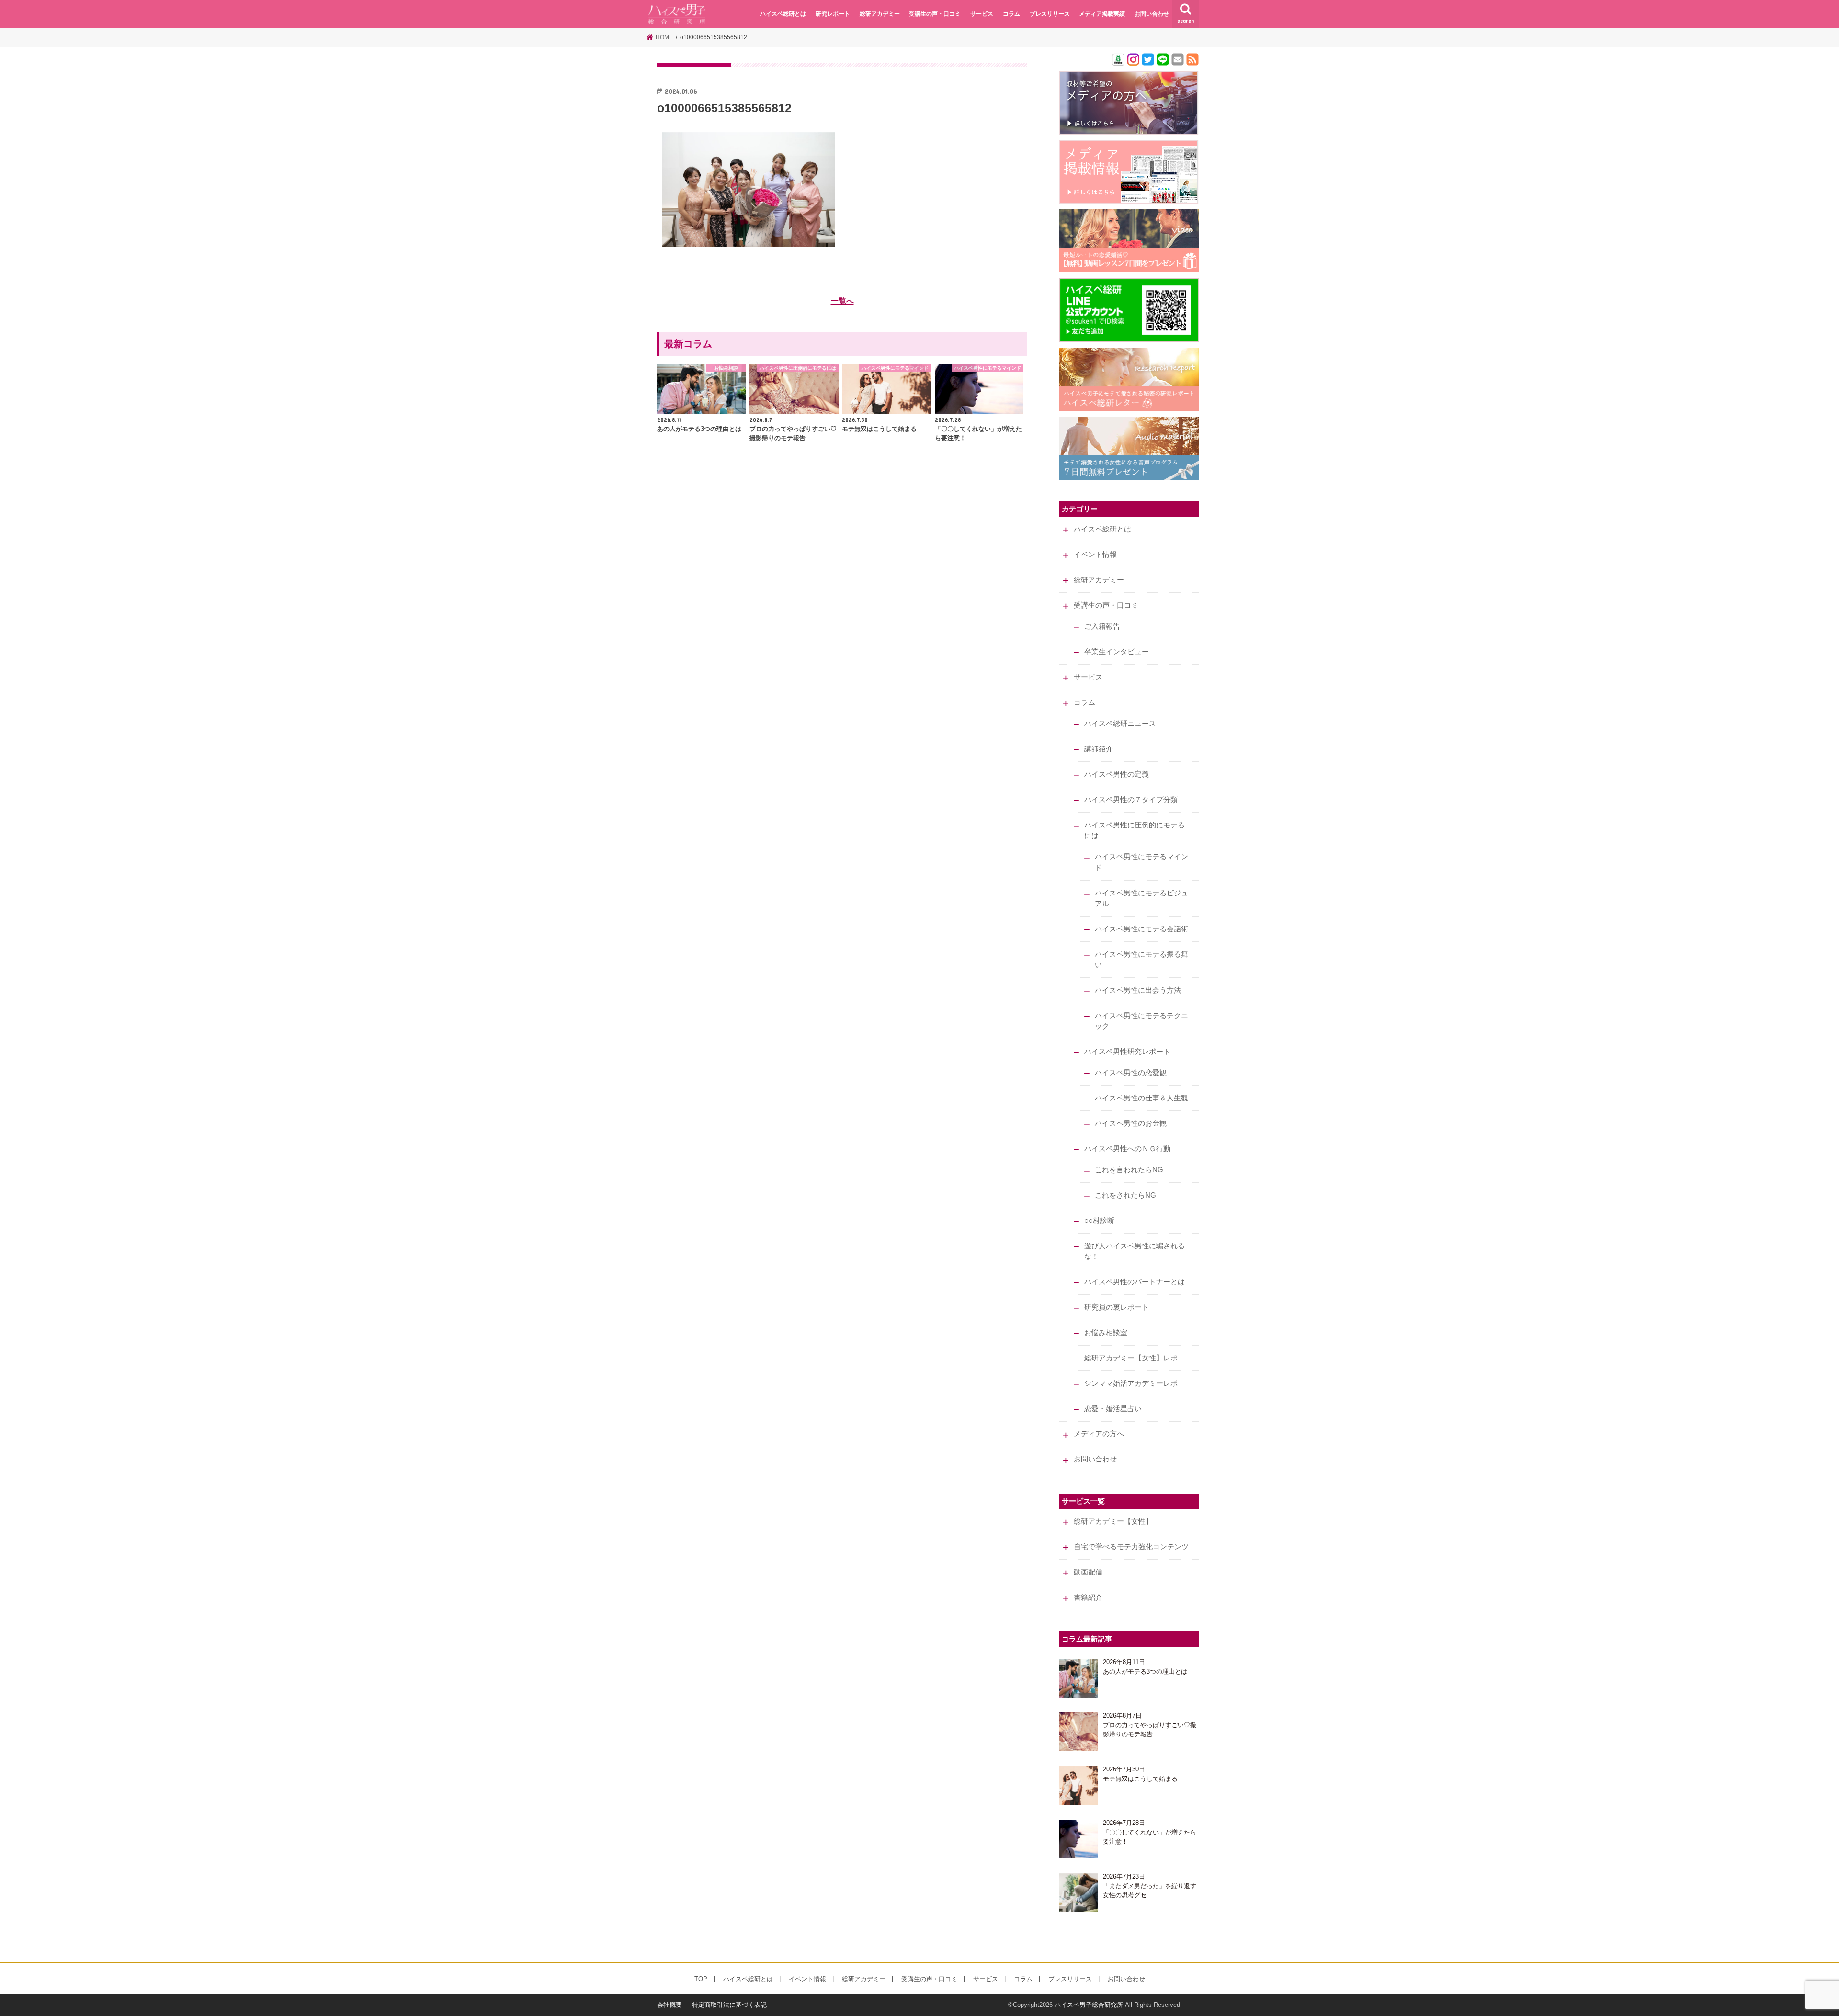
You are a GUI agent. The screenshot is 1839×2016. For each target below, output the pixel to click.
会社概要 (670, 2005)
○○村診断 (1099, 1221)
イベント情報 (1095, 555)
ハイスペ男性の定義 (1117, 774)
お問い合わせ (1152, 14)
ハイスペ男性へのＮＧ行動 (1127, 1149)
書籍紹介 (1088, 1597)
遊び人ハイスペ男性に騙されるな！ (1135, 1251)
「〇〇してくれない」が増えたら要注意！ (1150, 1837)
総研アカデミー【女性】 (1113, 1521)
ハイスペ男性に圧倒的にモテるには (1135, 830)
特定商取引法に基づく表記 (729, 2005)
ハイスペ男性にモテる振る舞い (1141, 960)
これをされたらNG (1125, 1195)
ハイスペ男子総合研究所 (1089, 2005)
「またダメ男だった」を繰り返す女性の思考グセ (1150, 1891)
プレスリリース (1050, 14)
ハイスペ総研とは (783, 14)
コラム (1011, 14)
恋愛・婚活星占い (1113, 1409)
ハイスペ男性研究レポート (1127, 1052)
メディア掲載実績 (1102, 14)
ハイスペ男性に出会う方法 (1138, 990)
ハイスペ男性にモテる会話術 (1141, 929)
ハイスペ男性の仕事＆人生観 (1141, 1098)
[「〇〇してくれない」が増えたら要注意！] (1079, 1839)
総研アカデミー (880, 14)
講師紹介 (1099, 749)
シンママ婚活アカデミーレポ (1131, 1383)
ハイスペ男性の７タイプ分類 (1131, 800)
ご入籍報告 (1102, 626)
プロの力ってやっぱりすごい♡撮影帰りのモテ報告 (1150, 1730)
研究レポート (833, 14)
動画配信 (1088, 1572)
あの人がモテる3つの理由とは (1145, 1671)
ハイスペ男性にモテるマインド (1141, 862)
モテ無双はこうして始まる (1140, 1779)
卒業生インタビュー (1117, 652)
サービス (982, 14)
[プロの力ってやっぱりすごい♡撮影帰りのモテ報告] (1079, 1732)
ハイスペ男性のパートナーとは (1135, 1282)
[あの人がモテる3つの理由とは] (1079, 1678)
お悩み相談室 (1106, 1333)
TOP (701, 1979)
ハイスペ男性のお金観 (1131, 1123)
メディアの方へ (1099, 1434)
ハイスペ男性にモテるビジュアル (1141, 898)
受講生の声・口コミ (935, 14)
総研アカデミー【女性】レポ (1131, 1358)
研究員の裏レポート (1117, 1307)
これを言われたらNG (1129, 1170)
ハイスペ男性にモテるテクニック (1141, 1021)
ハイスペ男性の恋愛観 (1131, 1073)
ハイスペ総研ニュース (1120, 724)
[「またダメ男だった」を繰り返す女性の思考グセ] (1079, 1893)
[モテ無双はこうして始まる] (1079, 1785)
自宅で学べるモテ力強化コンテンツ (1131, 1547)
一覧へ (842, 301)
